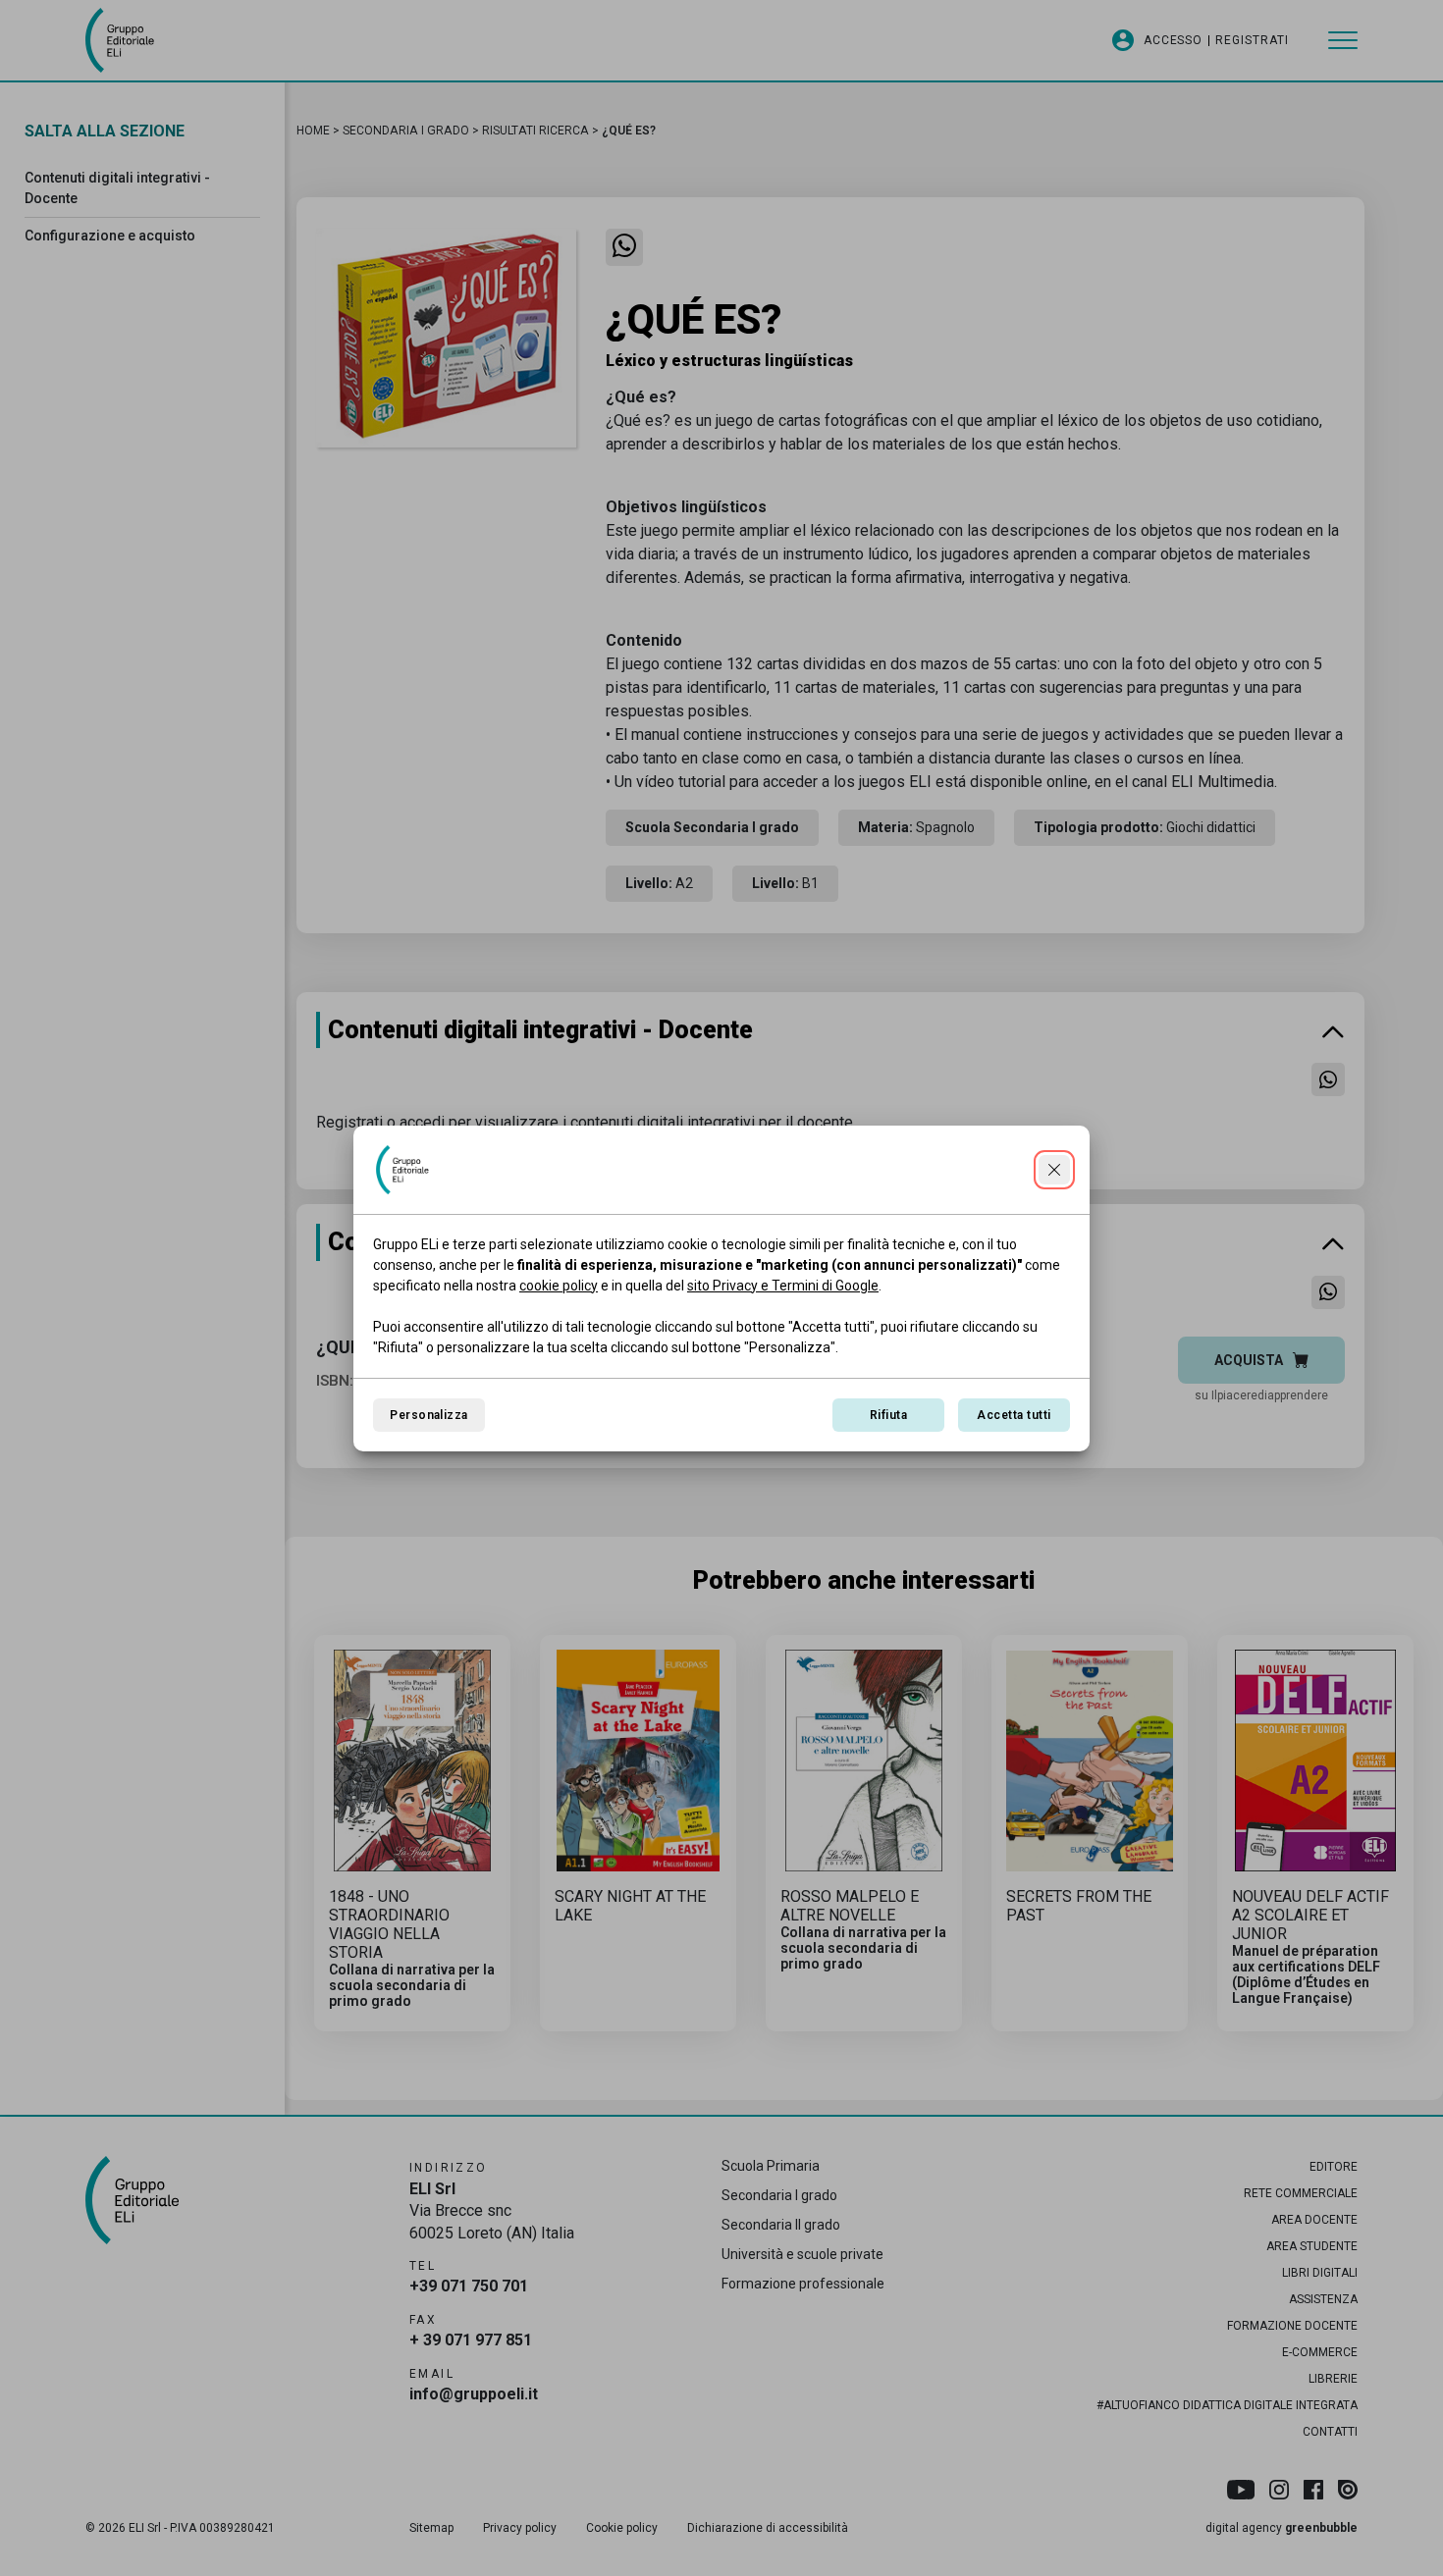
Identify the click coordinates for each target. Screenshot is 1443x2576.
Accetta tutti (1014, 1415)
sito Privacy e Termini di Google (783, 1286)
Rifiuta (888, 1415)
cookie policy (559, 1286)
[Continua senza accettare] (1054, 1170)
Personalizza (429, 1415)
